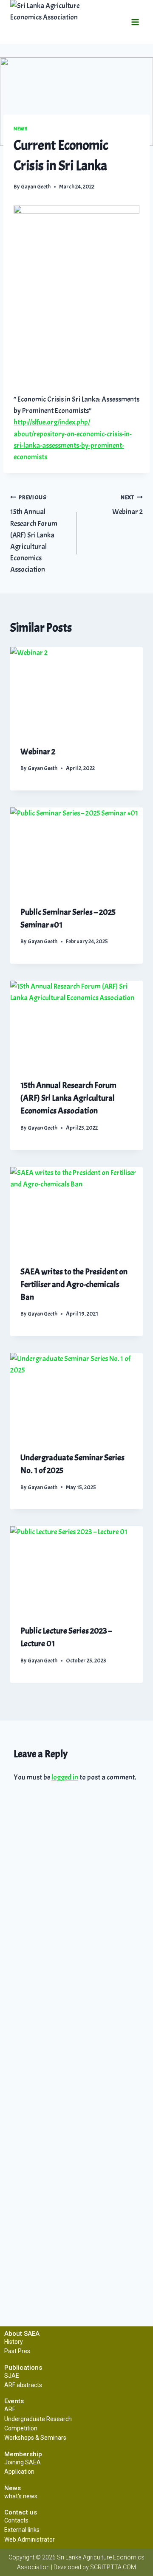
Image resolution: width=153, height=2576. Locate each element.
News (21, 129)
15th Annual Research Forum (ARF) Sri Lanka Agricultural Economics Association (34, 534)
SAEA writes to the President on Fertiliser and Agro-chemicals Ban (74, 1284)
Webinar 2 (127, 505)
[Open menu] (135, 22)
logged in (65, 1777)
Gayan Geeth (36, 187)
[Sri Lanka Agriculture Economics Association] (59, 22)
